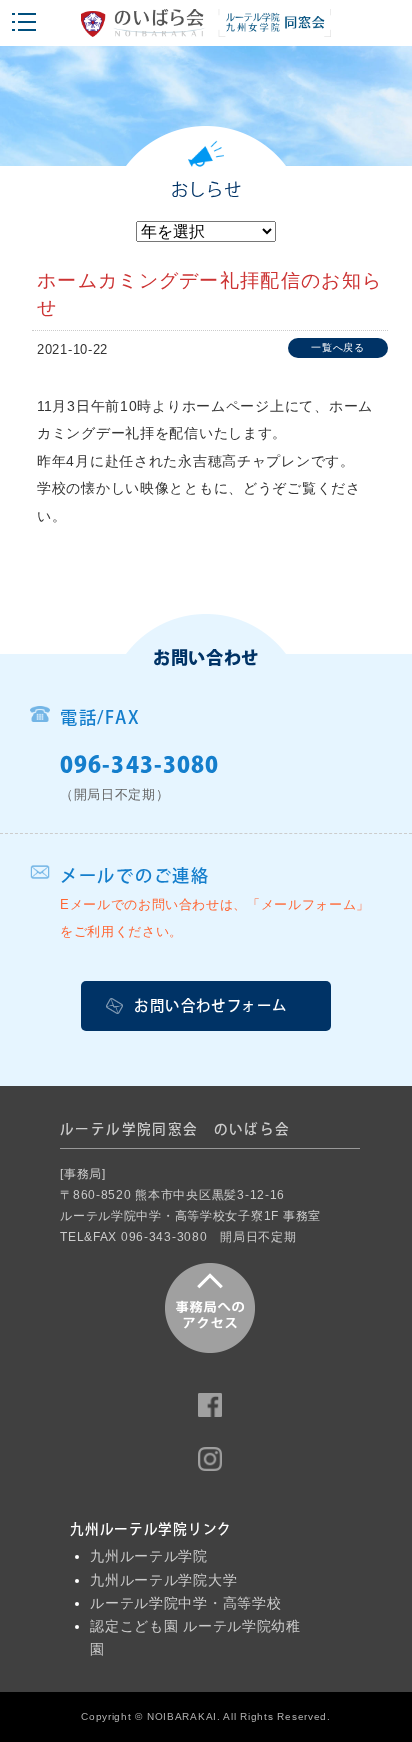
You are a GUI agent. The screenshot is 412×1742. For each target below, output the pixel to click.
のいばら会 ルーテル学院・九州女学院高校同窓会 (206, 28)
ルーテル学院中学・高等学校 (185, 1603)
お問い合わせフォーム (210, 1005)
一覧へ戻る (338, 347)
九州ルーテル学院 (149, 1556)
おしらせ (206, 189)
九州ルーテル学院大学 (163, 1580)
